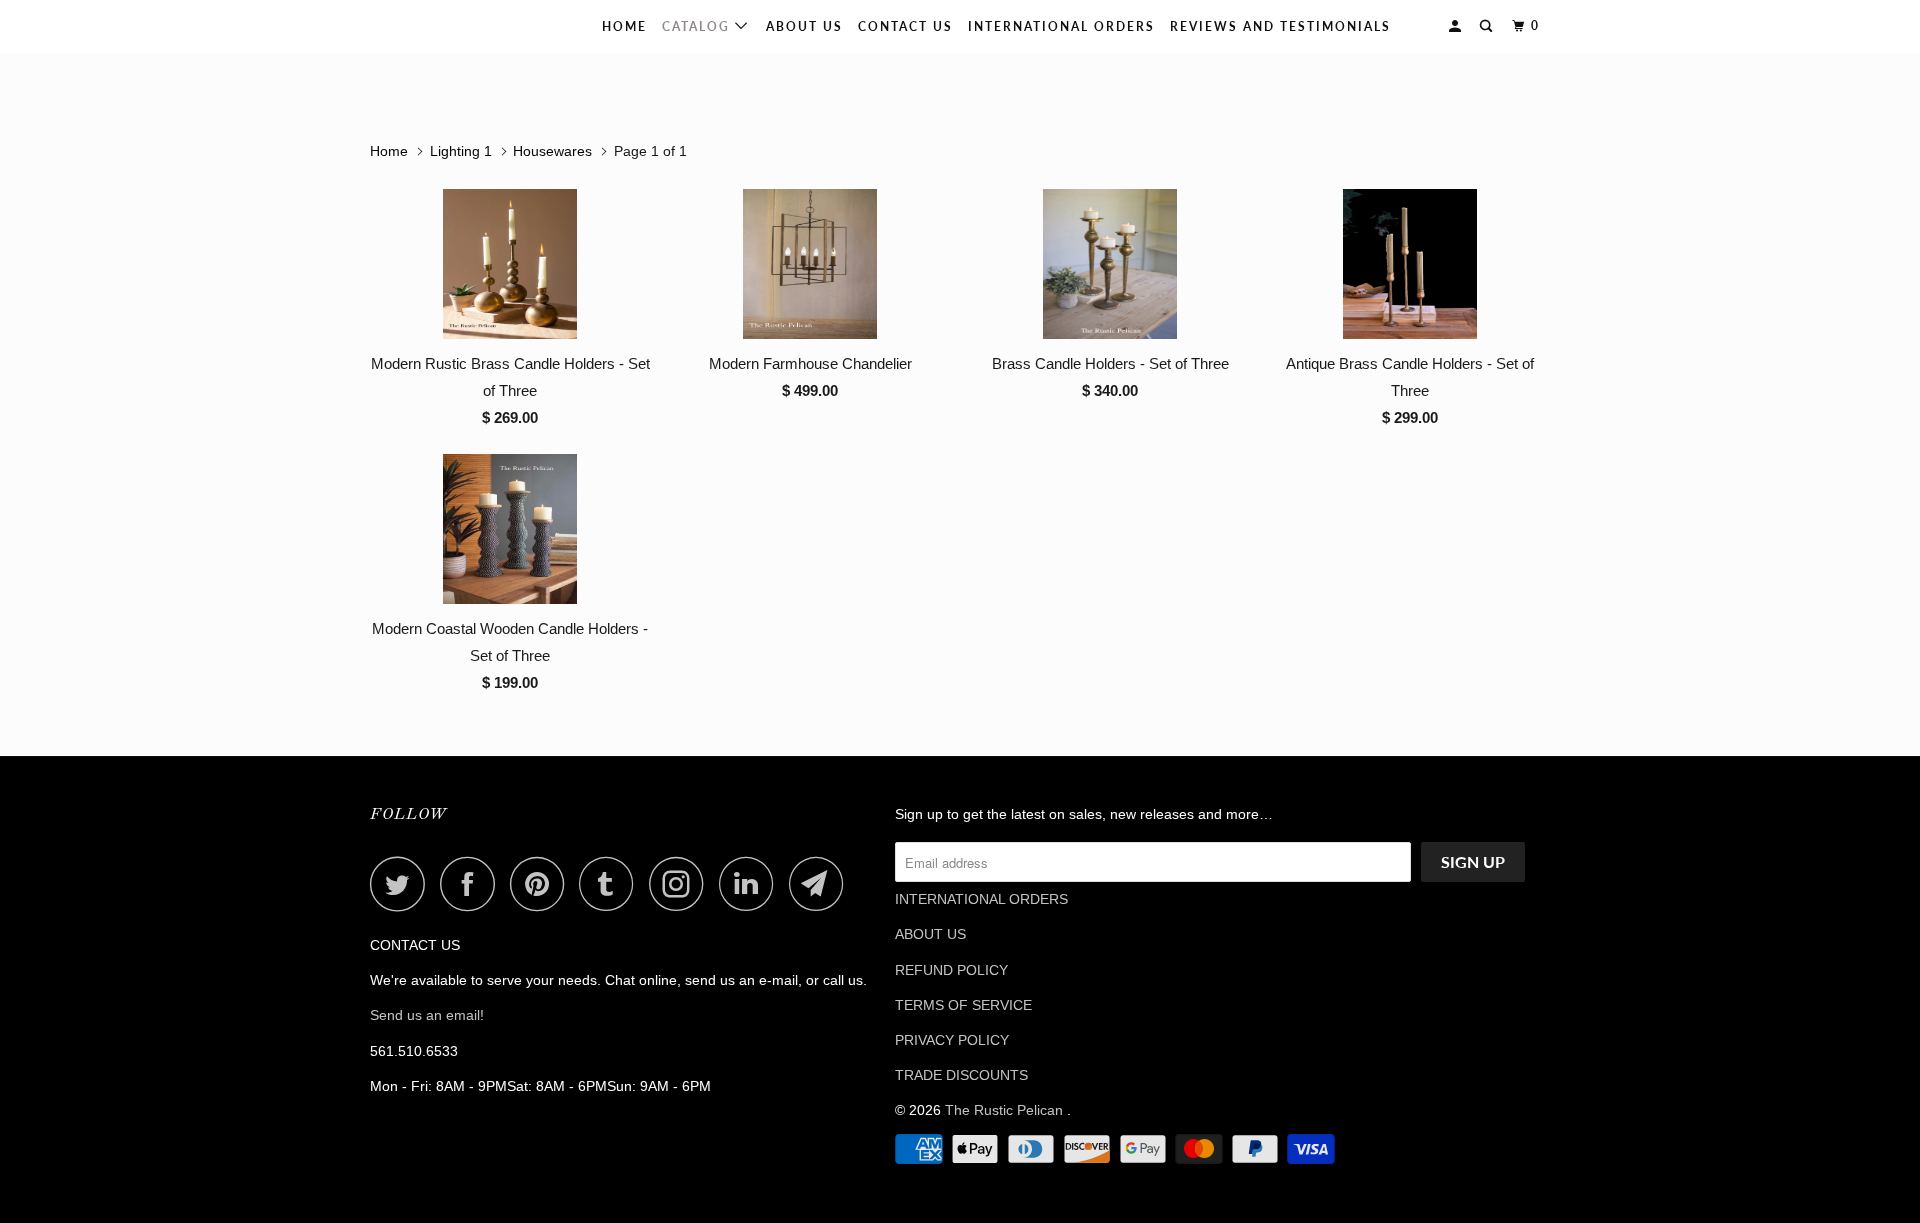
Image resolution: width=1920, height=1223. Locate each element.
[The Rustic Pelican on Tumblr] (612, 883)
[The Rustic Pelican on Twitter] (403, 883)
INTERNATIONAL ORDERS (1061, 26)
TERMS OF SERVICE (963, 1005)
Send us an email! (427, 1015)
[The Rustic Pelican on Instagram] (682, 883)
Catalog (698, 26)
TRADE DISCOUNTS (961, 1075)
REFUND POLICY (951, 970)
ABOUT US (930, 934)
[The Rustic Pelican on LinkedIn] (752, 883)
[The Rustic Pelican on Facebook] (473, 883)
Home (624, 26)
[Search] (1488, 26)
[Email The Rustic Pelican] (822, 883)
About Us (804, 26)
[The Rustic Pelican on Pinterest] (542, 883)
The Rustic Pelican (434, 26)
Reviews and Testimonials (1280, 26)
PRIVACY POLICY (952, 1040)
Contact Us (905, 26)
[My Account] (1457, 26)
